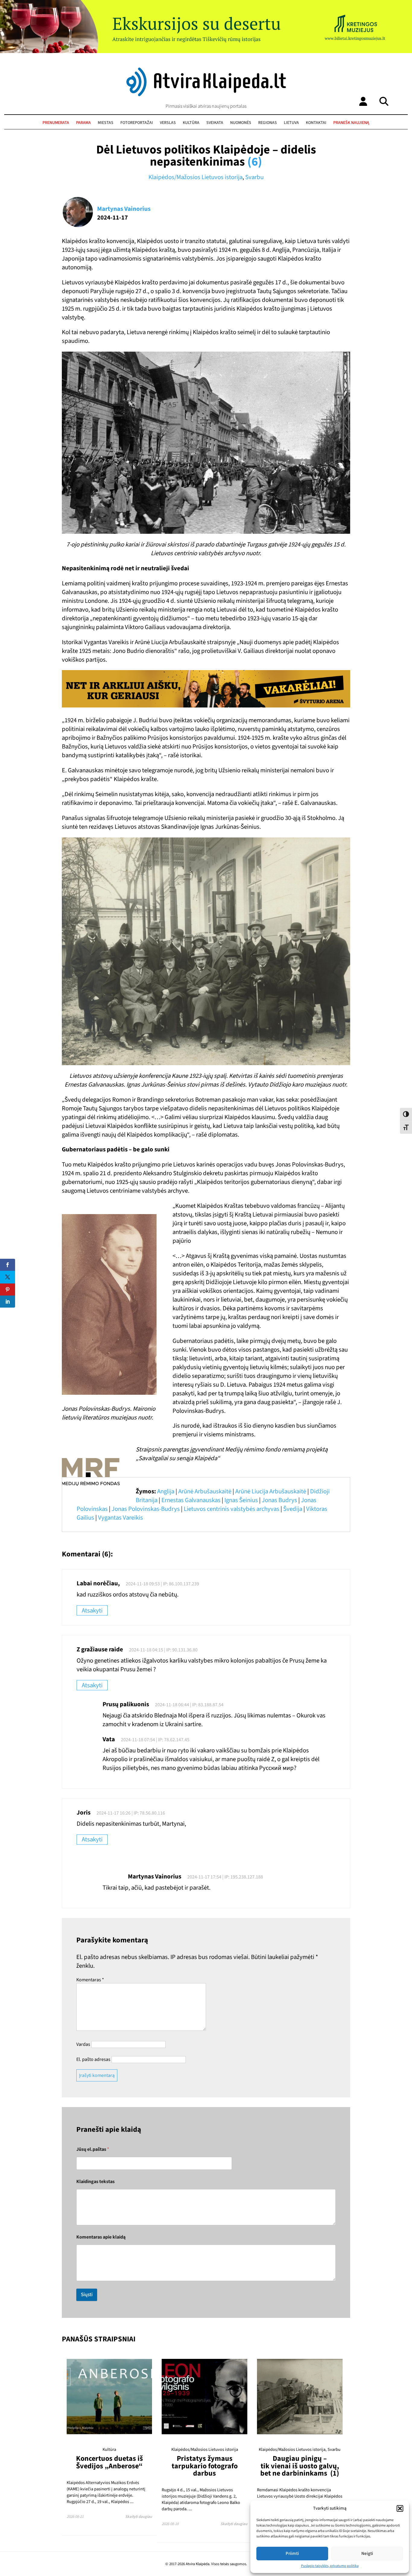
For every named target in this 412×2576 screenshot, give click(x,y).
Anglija (166, 1491)
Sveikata (215, 123)
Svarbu (254, 177)
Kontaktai (316, 123)
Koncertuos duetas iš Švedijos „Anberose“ (109, 2462)
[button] (400, 2508)
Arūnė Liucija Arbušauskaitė (271, 1491)
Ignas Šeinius (241, 1500)
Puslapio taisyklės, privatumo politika (330, 2566)
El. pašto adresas (93, 2059)
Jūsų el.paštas (93, 2149)
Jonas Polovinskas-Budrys (146, 1509)
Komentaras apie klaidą (101, 2237)
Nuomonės (241, 123)
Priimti (292, 2554)
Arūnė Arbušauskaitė (205, 1491)
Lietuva (291, 123)
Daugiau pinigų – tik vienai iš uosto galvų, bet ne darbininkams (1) (300, 2466)
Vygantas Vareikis (120, 1518)
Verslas (168, 123)
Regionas (268, 123)
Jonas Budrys (279, 1500)
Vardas (83, 2044)
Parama (83, 123)
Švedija (293, 1509)
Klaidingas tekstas (95, 2182)
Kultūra (191, 123)
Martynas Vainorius (124, 209)
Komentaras (90, 1980)
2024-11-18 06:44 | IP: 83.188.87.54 (189, 1705)
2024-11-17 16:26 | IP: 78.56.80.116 (131, 1813)
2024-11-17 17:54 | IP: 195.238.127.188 (225, 1877)
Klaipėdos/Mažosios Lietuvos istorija (195, 177)
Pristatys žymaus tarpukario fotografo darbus (205, 2466)
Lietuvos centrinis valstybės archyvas (231, 1509)
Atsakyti (92, 1611)
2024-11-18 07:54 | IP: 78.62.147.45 (155, 1740)
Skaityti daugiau (139, 2517)
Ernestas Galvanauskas (191, 1500)
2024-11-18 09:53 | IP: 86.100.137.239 (162, 1584)
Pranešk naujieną (351, 123)
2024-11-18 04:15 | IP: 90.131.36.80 (163, 1650)
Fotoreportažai (137, 123)
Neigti (367, 2554)
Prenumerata (56, 123)
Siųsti (87, 2295)
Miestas (106, 123)
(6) (255, 162)
